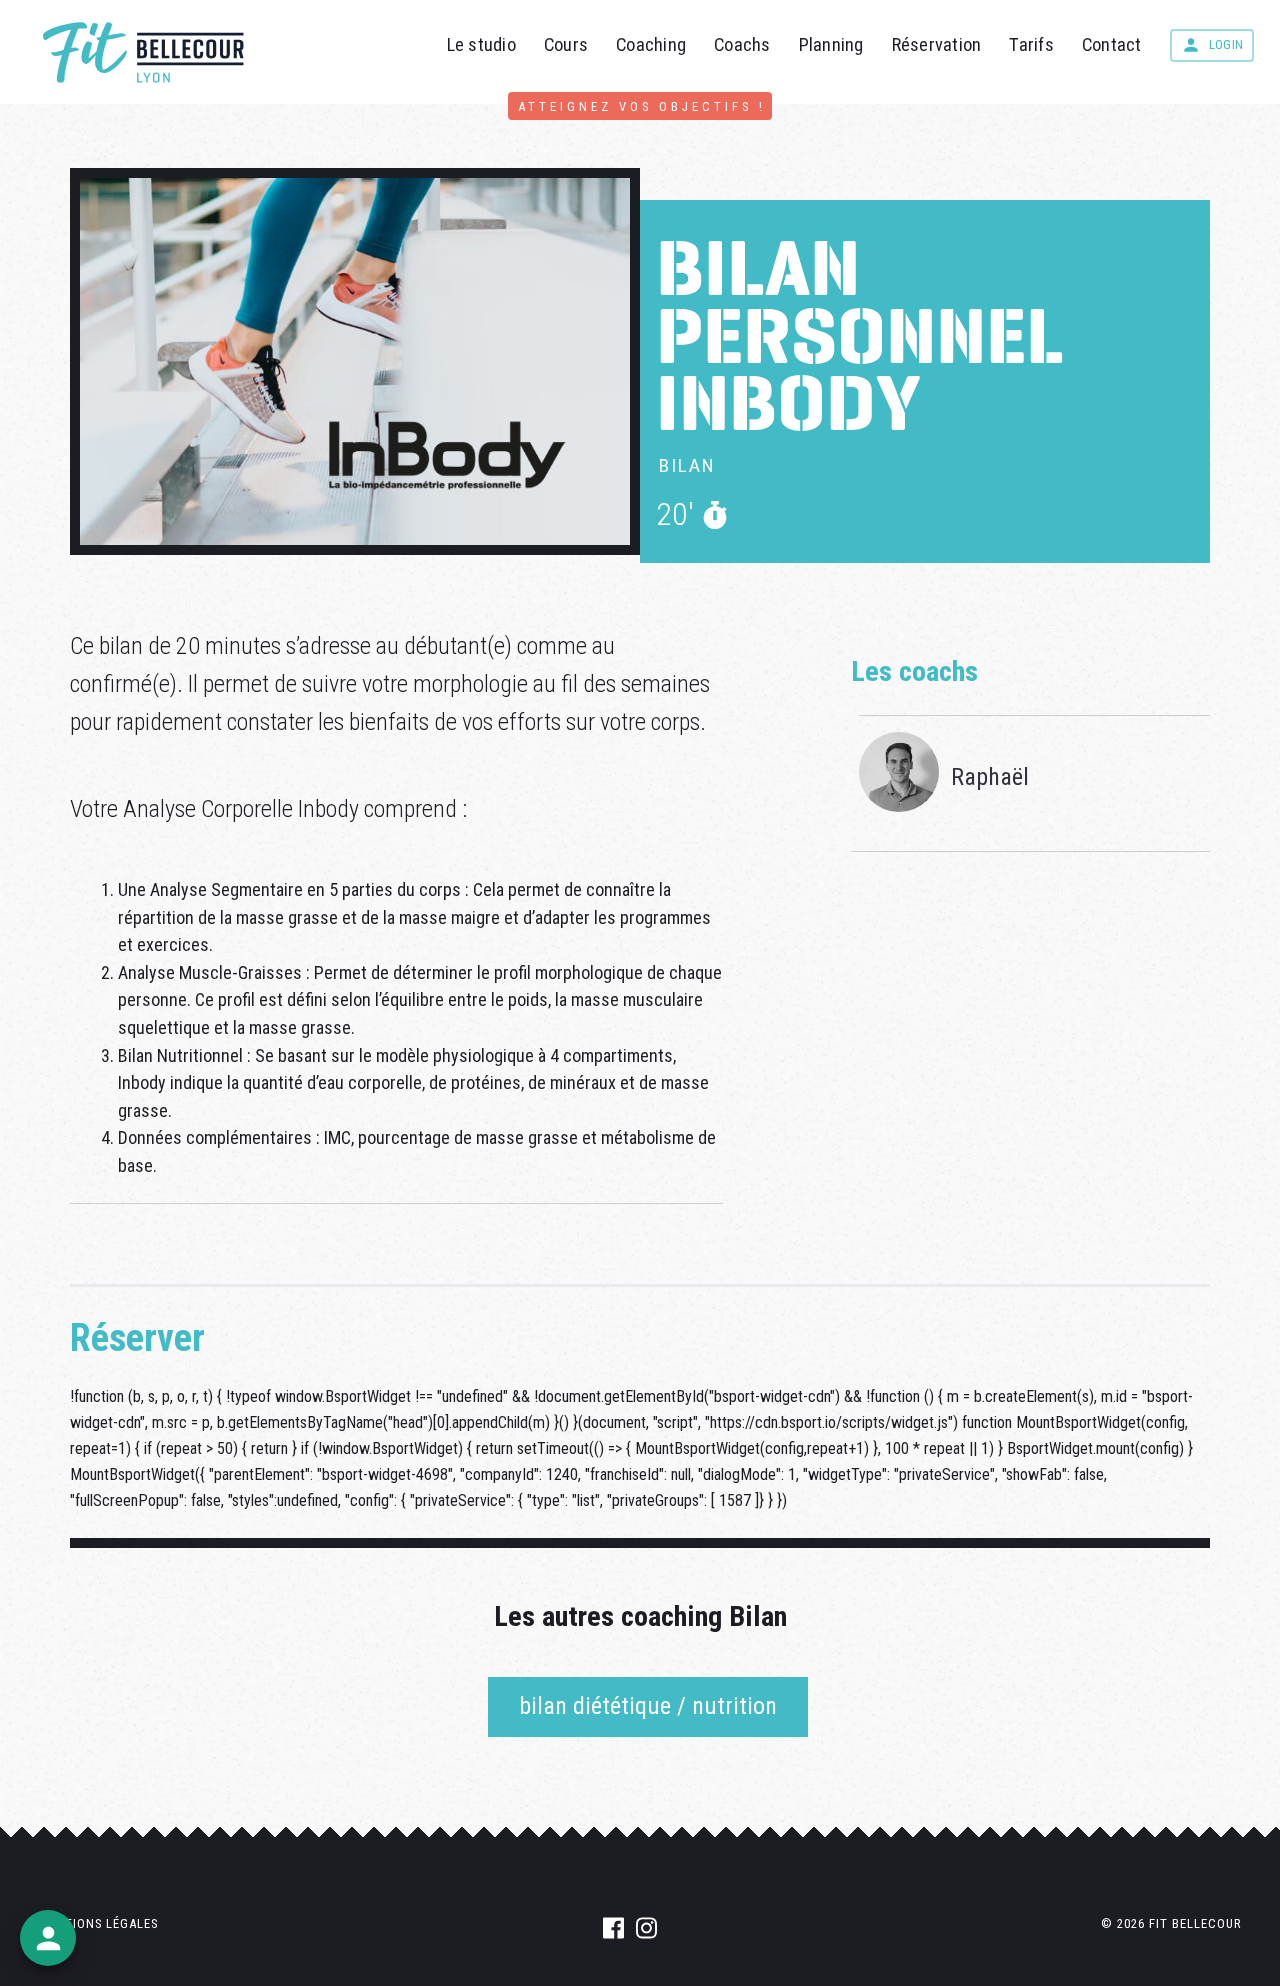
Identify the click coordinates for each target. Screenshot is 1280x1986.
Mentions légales (98, 1923)
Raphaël (990, 777)
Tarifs (1031, 44)
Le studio (481, 44)
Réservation (937, 44)
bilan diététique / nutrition (648, 1706)
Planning (831, 44)
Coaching (651, 44)
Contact (1112, 44)
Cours (566, 44)
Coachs (742, 44)
